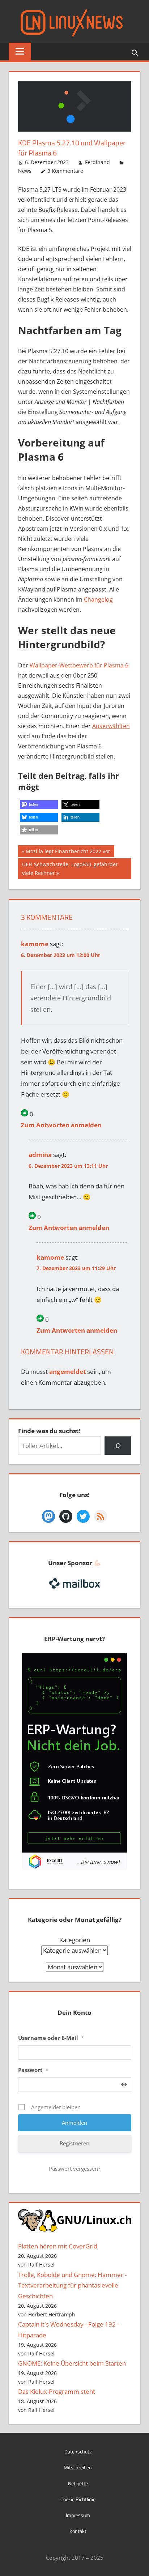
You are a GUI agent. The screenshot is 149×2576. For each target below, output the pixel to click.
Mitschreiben (78, 2467)
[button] (39, 805)
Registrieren (74, 2143)
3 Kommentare (65, 171)
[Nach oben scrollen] (137, 2564)
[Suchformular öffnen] (135, 52)
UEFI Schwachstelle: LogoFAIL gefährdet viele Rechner (70, 869)
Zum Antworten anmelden (61, 1125)
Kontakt (78, 2531)
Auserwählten (111, 726)
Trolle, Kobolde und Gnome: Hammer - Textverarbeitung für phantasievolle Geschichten (72, 2285)
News (25, 171)
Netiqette (78, 2483)
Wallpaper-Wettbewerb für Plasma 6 (79, 665)
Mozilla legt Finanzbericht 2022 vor (68, 852)
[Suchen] (118, 1446)
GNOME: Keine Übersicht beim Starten (72, 2363)
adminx (40, 1155)
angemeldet (67, 1372)
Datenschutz (78, 2451)
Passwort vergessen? (74, 2169)
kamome (35, 944)
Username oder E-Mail (51, 2038)
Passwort (33, 2070)
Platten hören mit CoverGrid (58, 2246)
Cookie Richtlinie (78, 2499)
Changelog (98, 599)
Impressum (78, 2515)
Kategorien (75, 1940)
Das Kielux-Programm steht (57, 2391)
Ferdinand (97, 162)
